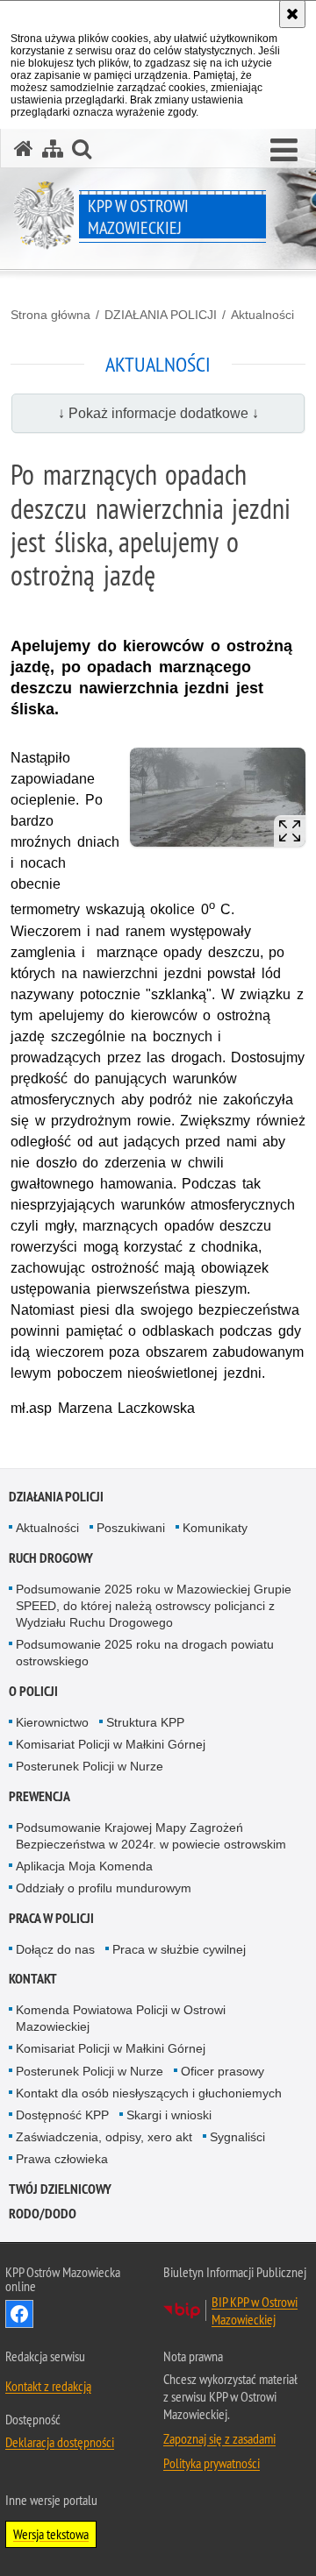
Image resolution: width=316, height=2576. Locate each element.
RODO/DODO (43, 2214)
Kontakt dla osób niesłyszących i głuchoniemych (149, 2093)
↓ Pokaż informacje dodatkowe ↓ (158, 413)
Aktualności (262, 315)
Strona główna (50, 315)
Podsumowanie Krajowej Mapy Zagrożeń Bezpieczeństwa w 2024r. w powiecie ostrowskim (151, 1836)
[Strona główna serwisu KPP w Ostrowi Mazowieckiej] (24, 149)
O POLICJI (33, 1691)
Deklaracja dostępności (60, 2442)
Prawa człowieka (62, 2159)
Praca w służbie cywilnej (179, 1949)
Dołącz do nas (55, 1949)
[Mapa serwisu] (53, 149)
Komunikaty (215, 1528)
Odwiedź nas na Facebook (19, 2314)
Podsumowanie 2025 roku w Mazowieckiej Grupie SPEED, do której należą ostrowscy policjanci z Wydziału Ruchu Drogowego (154, 1606)
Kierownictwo (52, 1722)
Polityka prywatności (212, 2463)
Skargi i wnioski (169, 2115)
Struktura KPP (145, 1722)
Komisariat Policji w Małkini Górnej (111, 1744)
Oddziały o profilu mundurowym (104, 1888)
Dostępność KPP (62, 2115)
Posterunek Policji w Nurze (90, 1766)
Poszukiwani (131, 1528)
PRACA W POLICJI (51, 1918)
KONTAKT (33, 1979)
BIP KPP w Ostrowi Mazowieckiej (255, 2310)
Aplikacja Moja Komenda (84, 1866)
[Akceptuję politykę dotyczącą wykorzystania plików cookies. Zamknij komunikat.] (292, 14)
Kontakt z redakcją (48, 2386)
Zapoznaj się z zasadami (219, 2438)
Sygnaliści (237, 2137)
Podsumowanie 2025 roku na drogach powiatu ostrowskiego (145, 1653)
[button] (284, 151)
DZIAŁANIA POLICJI (161, 315)
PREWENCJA (39, 1796)
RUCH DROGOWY (51, 1558)
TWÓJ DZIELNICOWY (60, 2189)
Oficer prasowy (223, 2071)
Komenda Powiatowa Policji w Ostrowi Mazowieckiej (121, 2018)
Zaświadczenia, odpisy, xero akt (104, 2137)
